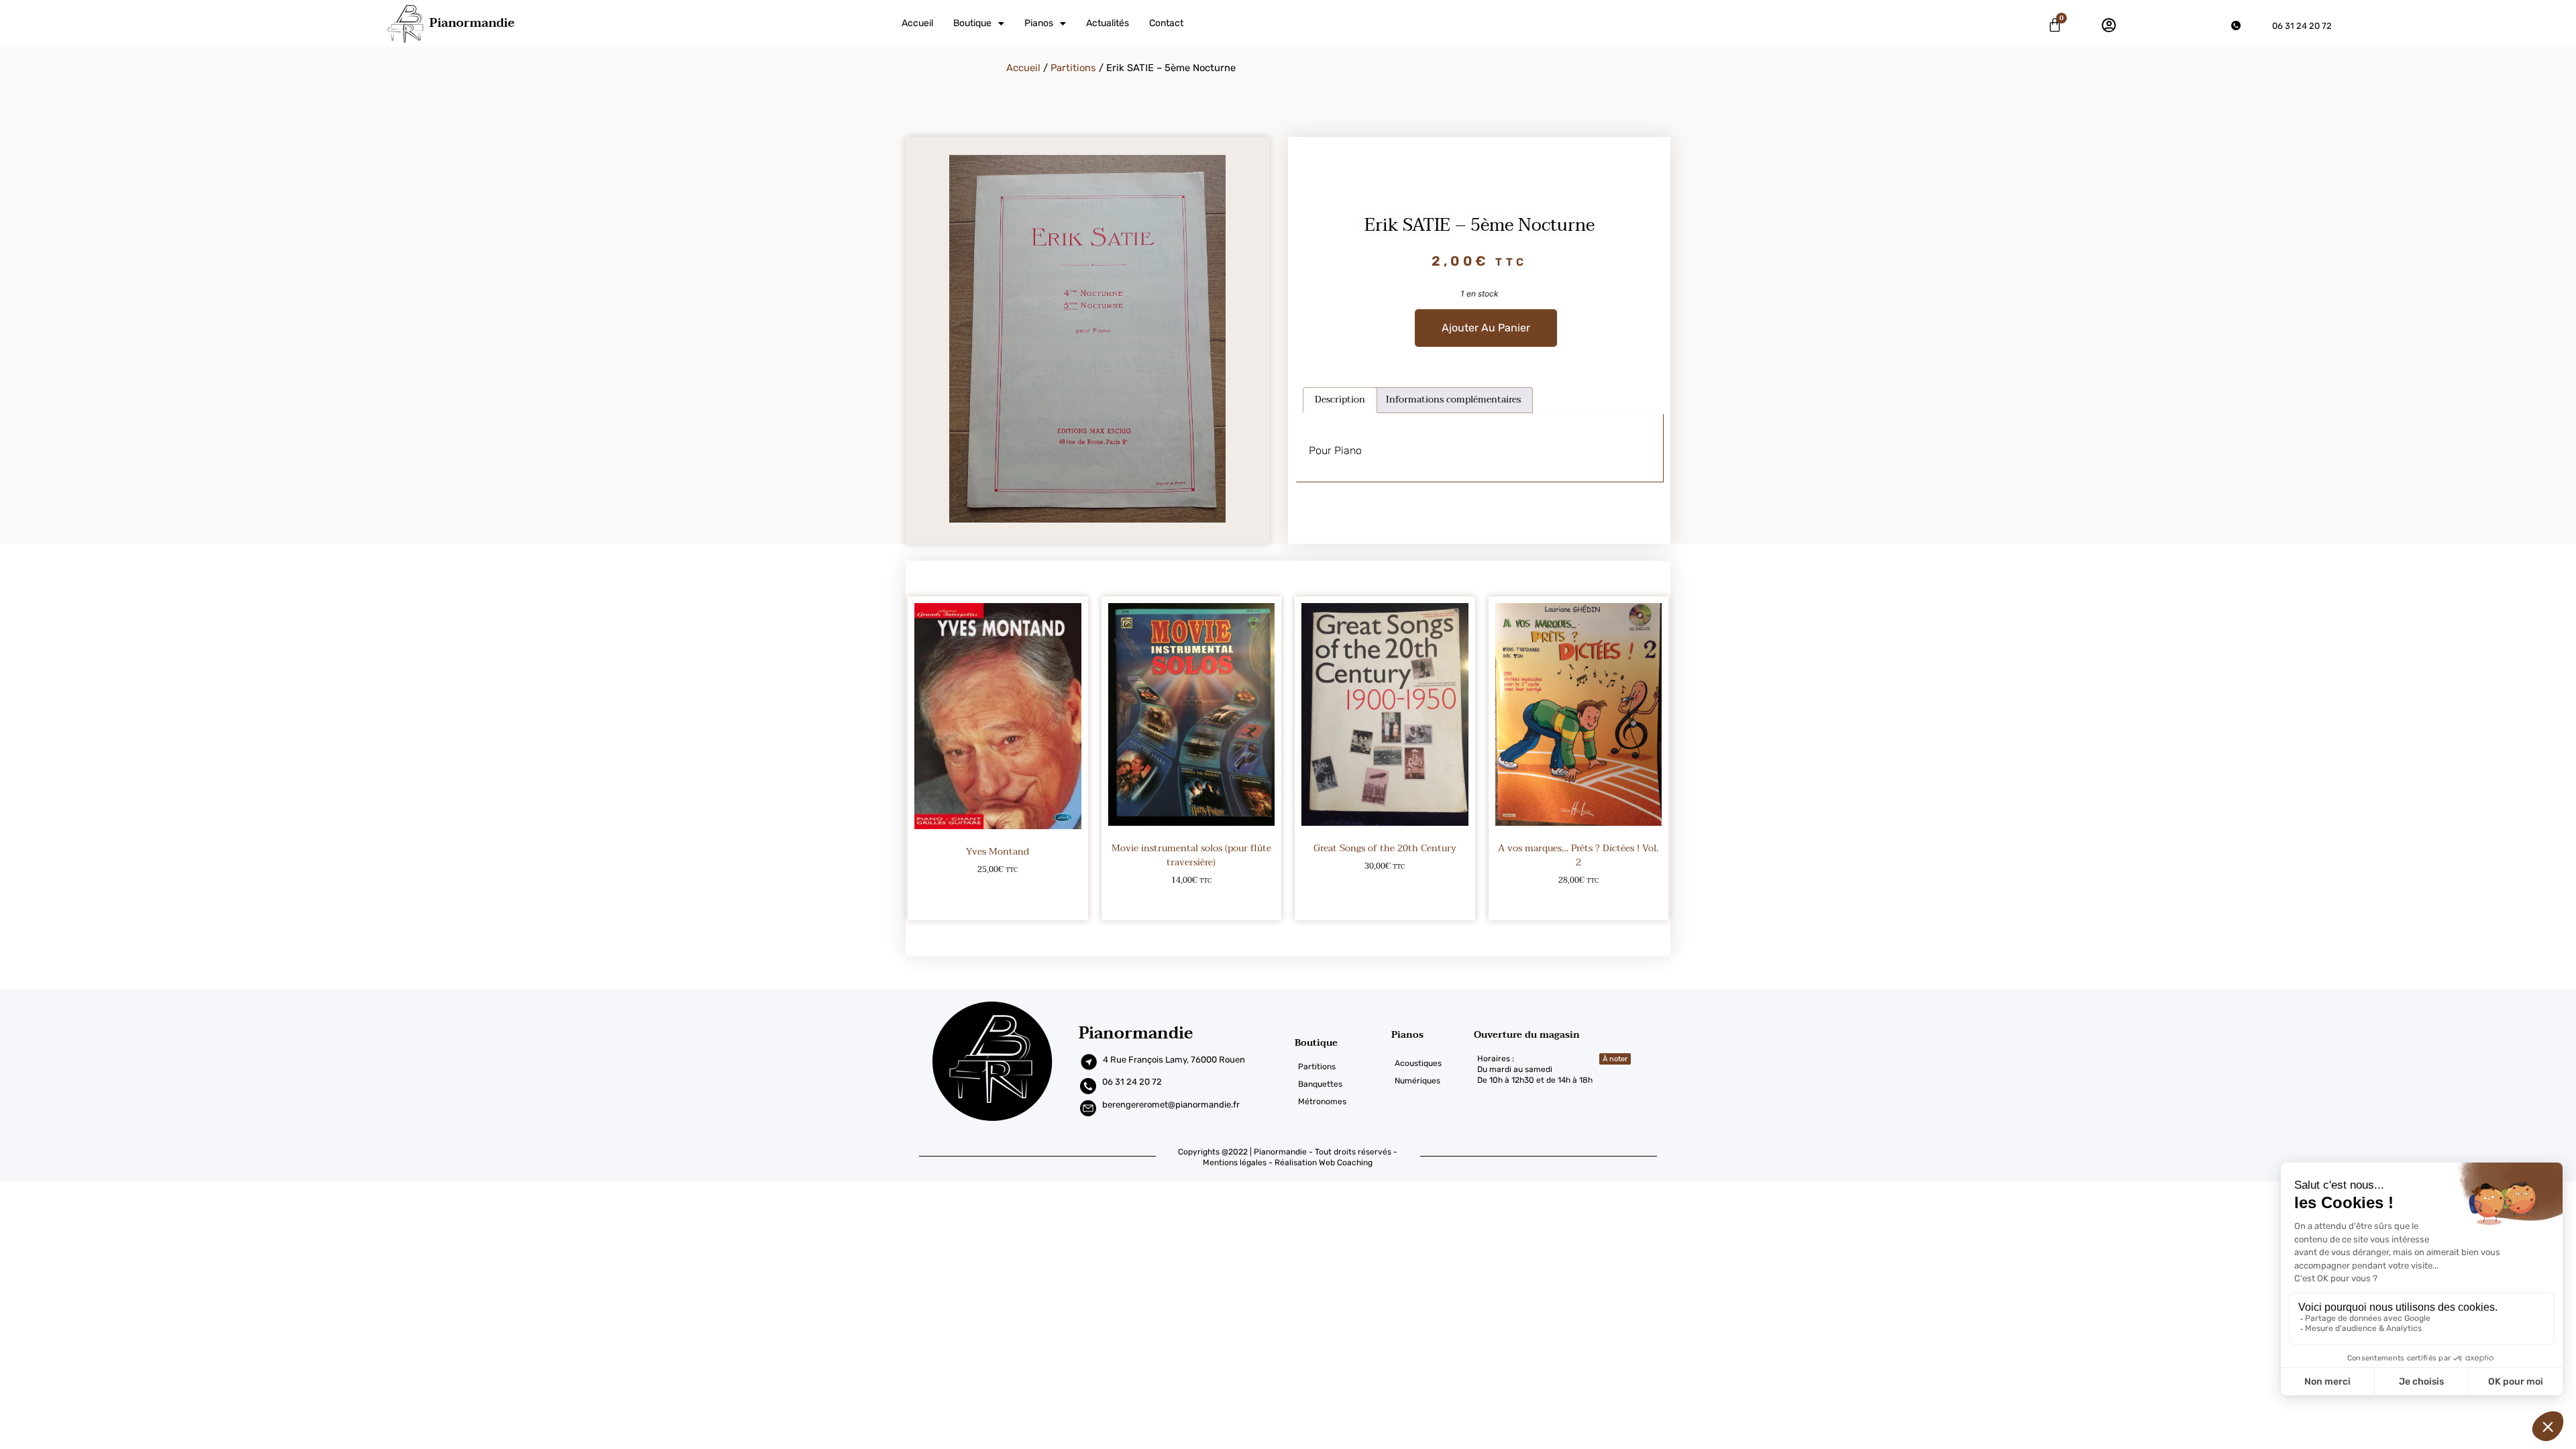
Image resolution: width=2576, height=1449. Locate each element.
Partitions (1073, 68)
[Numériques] (1433, 1081)
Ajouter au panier (1486, 328)
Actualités (1108, 23)
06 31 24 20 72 (2302, 26)
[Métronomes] (1343, 1102)
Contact (1166, 23)
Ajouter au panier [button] (998, 902)
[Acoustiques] (1433, 1063)
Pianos (1039, 23)
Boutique (972, 23)
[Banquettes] (1343, 1084)
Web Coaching (1346, 1163)
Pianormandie (472, 23)
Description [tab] (1340, 399)
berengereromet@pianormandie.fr (1171, 1105)
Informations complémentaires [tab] (1453, 399)
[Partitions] (1343, 1067)
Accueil (917, 23)
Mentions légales (1235, 1163)
